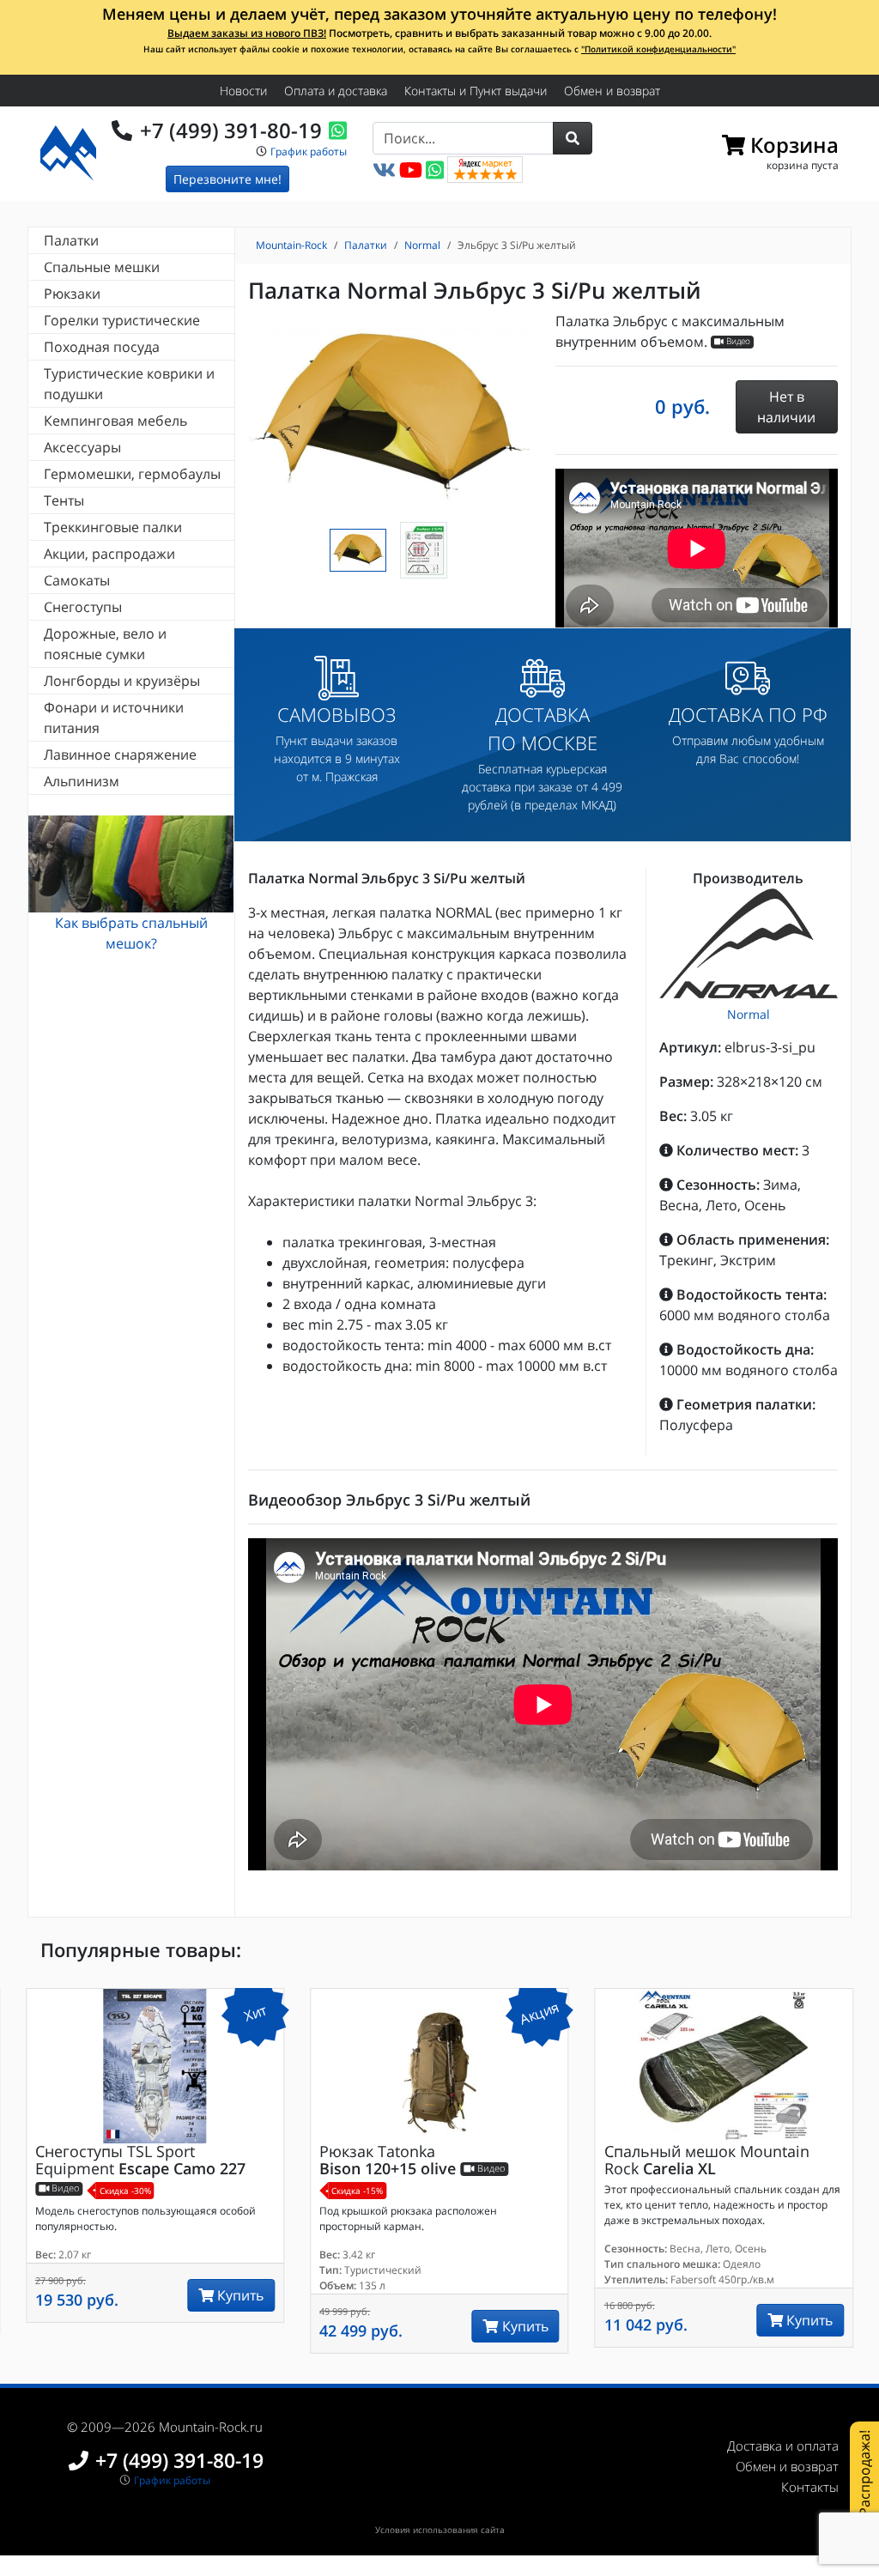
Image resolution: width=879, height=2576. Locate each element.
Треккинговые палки (113, 527)
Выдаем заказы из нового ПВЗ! (247, 33)
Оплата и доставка (336, 91)
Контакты (810, 2487)
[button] (573, 138)
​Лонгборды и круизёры (122, 681)
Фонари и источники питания (114, 718)
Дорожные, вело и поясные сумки (105, 644)
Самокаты (77, 580)
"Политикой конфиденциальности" (658, 49)
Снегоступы (83, 607)
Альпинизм (82, 781)
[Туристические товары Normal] (749, 943)
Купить (239, 2295)
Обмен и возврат (612, 91)
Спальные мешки (102, 267)
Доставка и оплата (783, 2446)
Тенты (64, 500)
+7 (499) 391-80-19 (231, 130)
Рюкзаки (72, 294)
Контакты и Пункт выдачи (476, 91)
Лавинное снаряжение (120, 755)
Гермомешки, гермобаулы (132, 474)
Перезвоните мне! (227, 179)
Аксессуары (82, 447)
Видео (737, 342)
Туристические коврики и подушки (129, 384)
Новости (243, 91)
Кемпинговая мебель (115, 421)
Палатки (71, 240)
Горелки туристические (122, 320)
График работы (309, 152)
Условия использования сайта (440, 2530)
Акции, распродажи (109, 554)
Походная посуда (102, 347)
